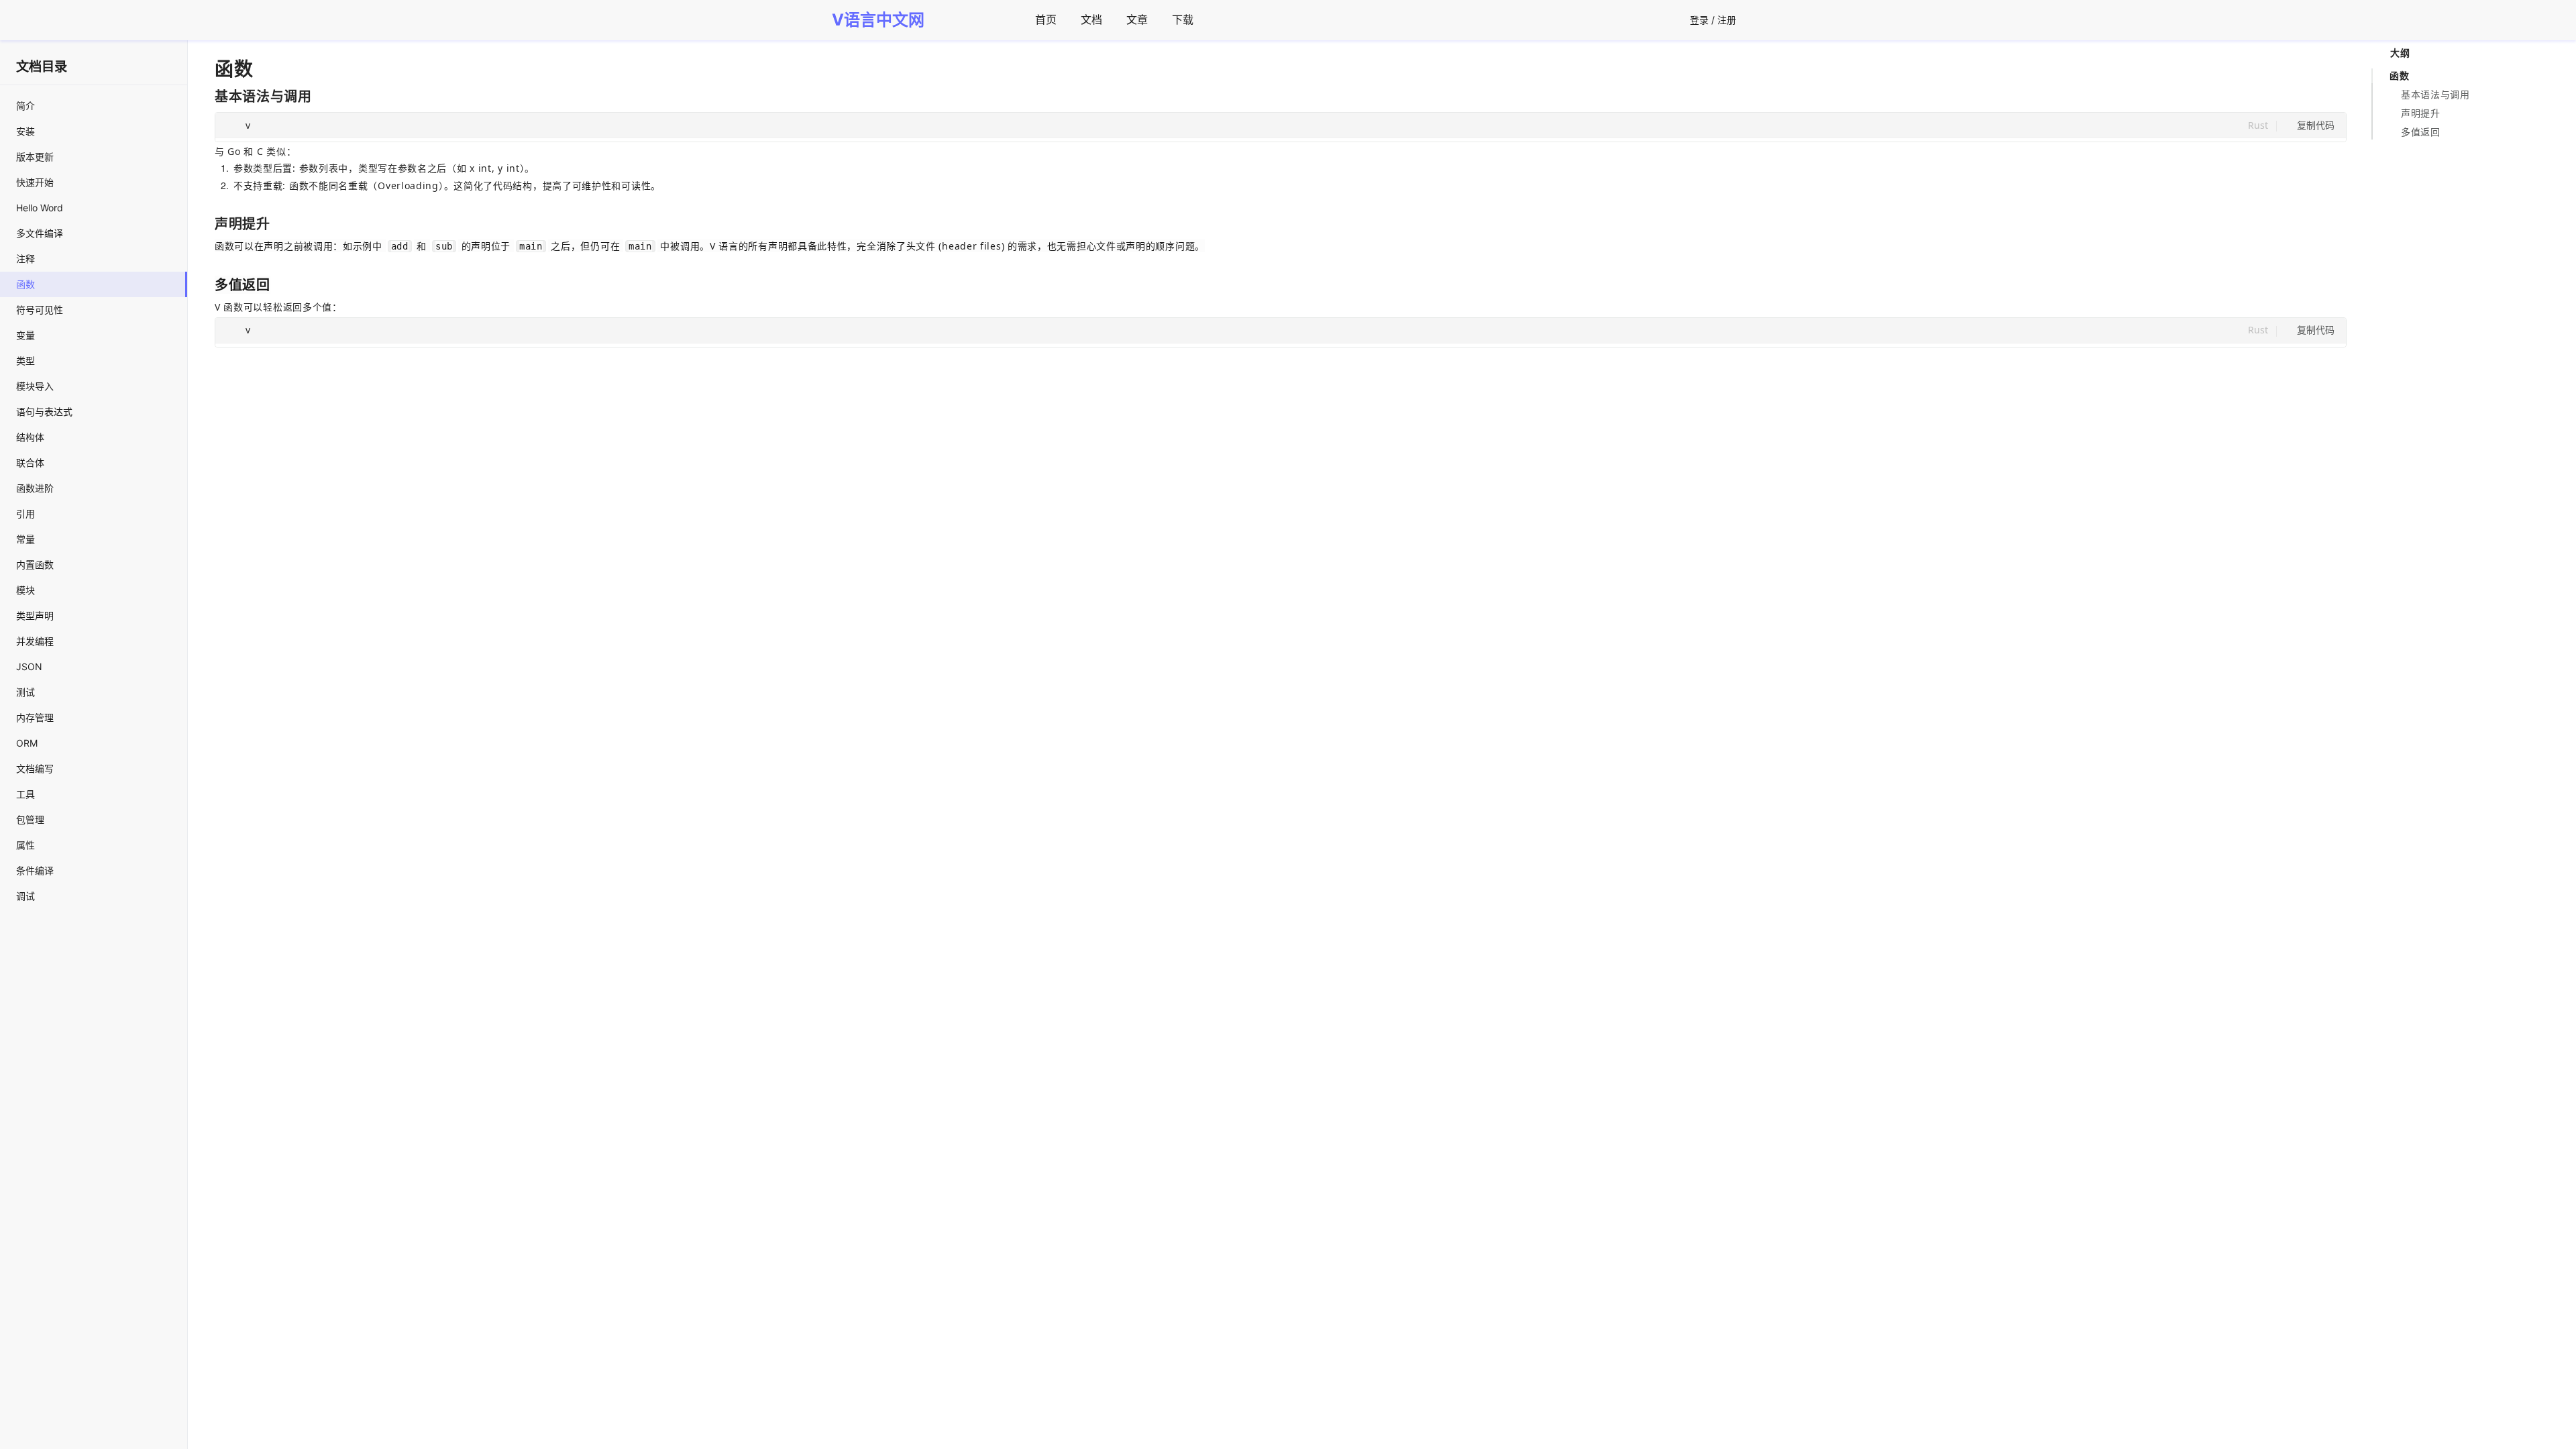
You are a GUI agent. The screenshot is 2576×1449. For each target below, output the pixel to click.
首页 (1046, 19)
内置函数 (35, 565)
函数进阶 (35, 488)
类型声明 (35, 615)
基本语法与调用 (2435, 94)
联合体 (30, 463)
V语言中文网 (878, 20)
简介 (25, 106)
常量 (25, 539)
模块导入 (35, 386)
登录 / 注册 (1713, 20)
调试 (25, 896)
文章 (1137, 19)
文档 (1091, 19)
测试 (25, 692)
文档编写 (35, 768)
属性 (25, 845)
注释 (25, 259)
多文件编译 (40, 233)
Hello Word (40, 208)
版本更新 (35, 157)
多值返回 (2421, 132)
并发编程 (35, 641)
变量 (25, 335)
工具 (25, 794)
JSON (29, 666)
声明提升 (2421, 113)
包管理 (30, 819)
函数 (25, 284)
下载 (1183, 19)
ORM (27, 743)
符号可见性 (40, 310)
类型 (25, 361)
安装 (25, 131)
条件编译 (35, 870)
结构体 (30, 437)
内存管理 (35, 717)
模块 (25, 590)
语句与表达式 (44, 412)
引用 (25, 514)
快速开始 (35, 182)
